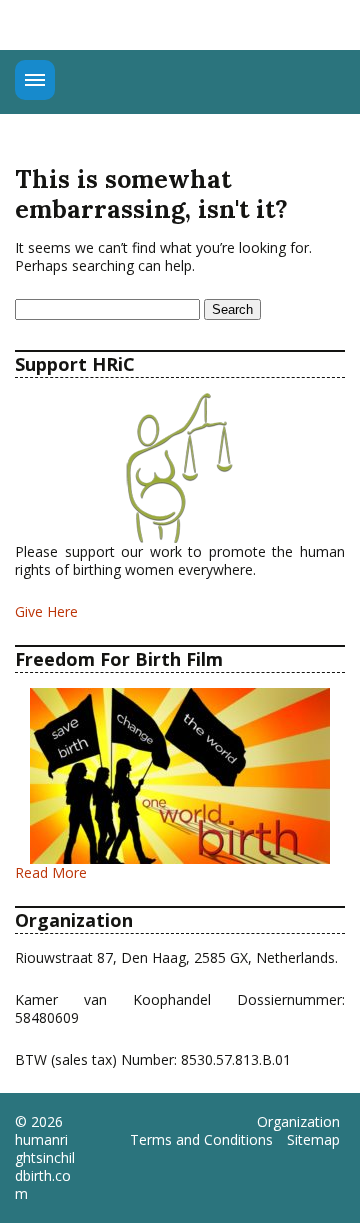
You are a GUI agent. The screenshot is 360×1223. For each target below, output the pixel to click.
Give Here (46, 611)
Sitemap (313, 1140)
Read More (51, 872)
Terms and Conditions (201, 1140)
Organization (298, 1122)
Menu (35, 80)
